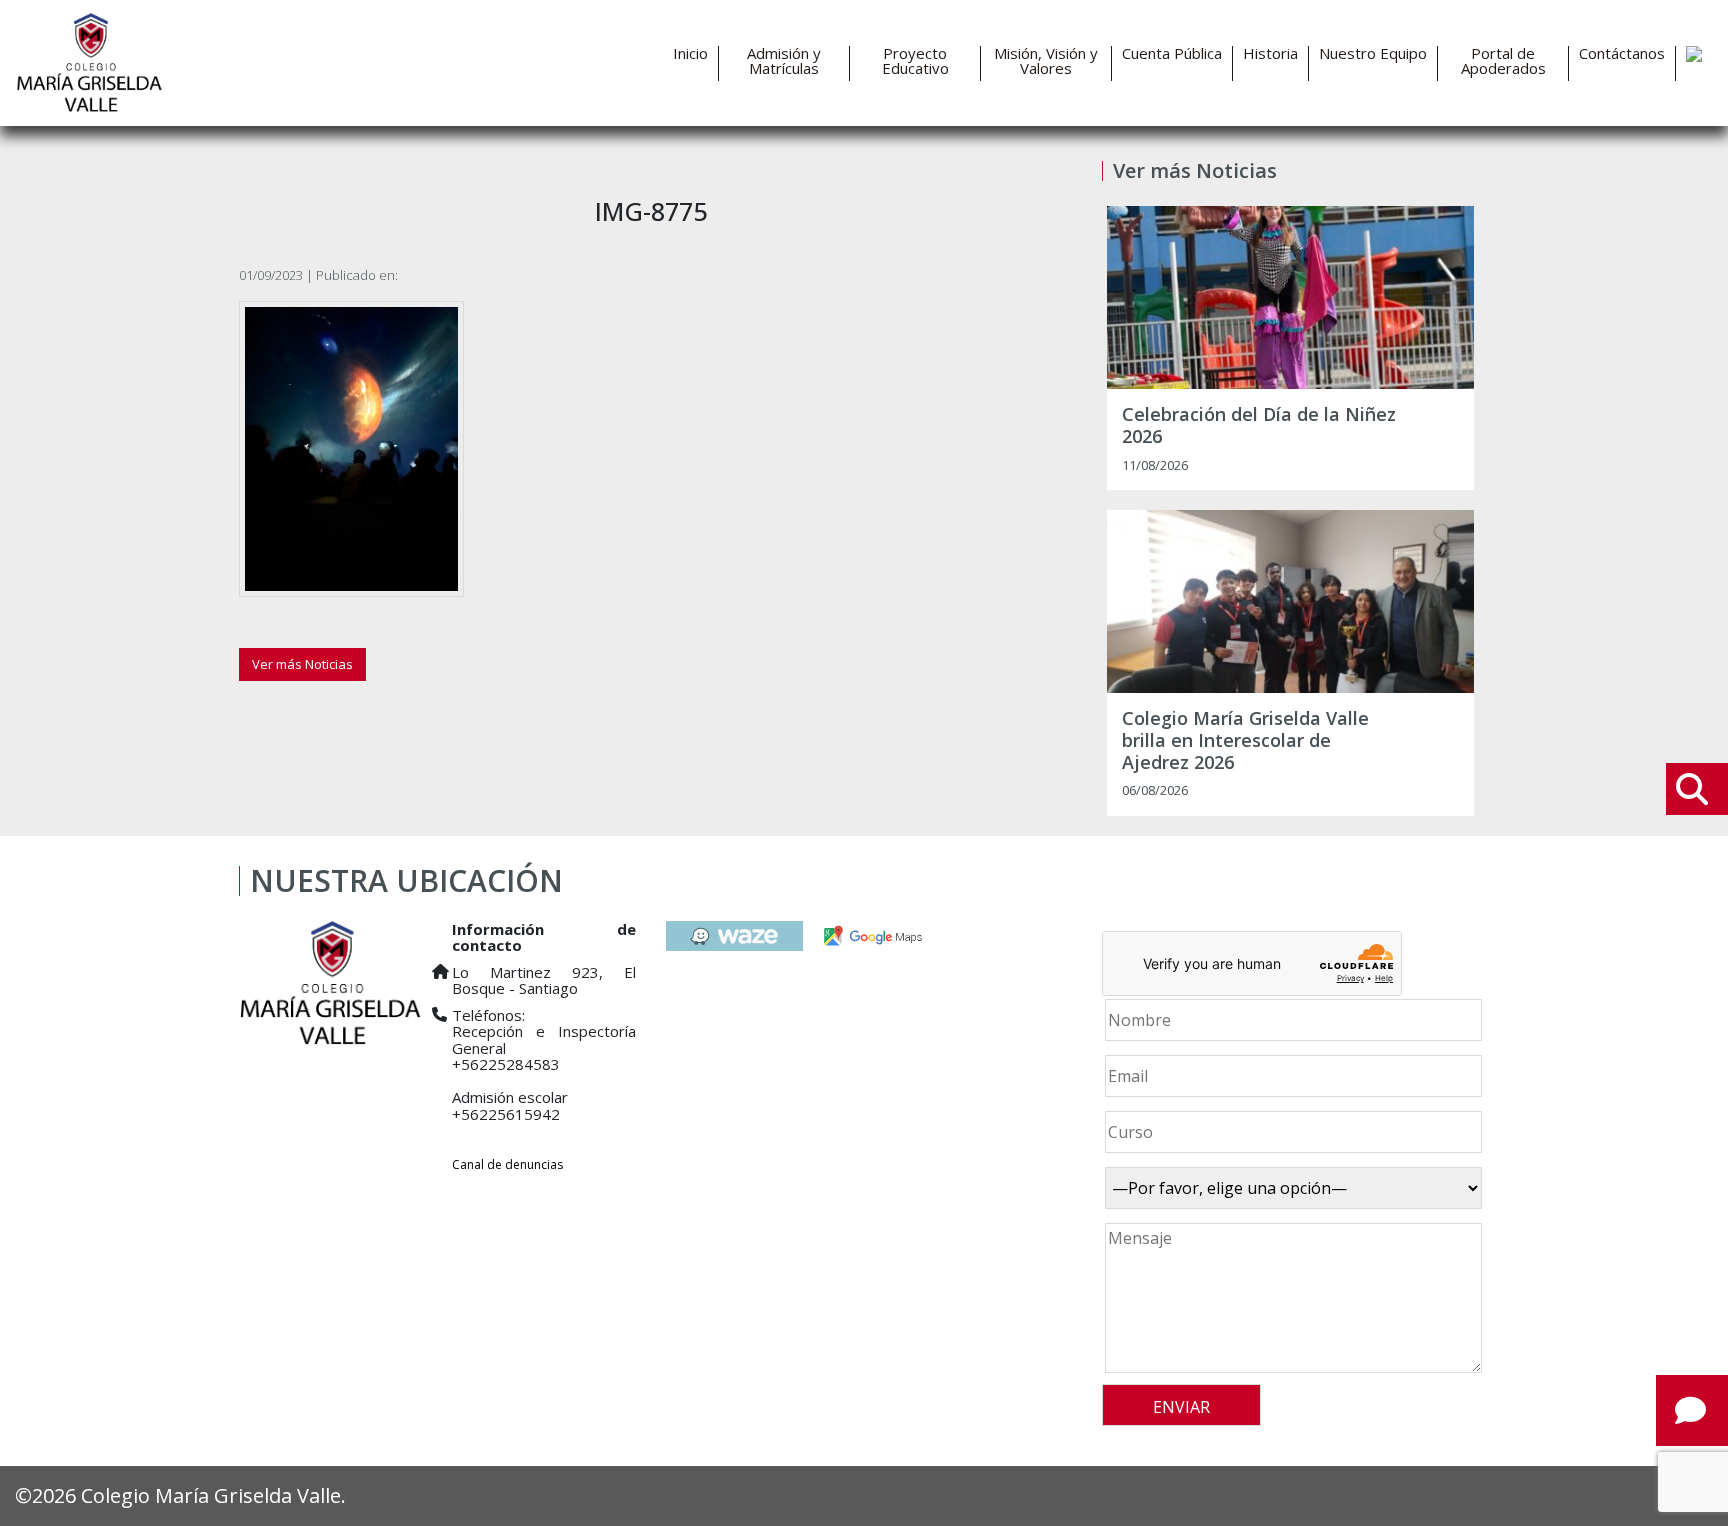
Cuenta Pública (1172, 53)
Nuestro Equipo (1373, 53)
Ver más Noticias (302, 664)
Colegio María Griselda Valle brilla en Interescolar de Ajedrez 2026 (1245, 740)
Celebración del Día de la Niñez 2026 (1259, 425)
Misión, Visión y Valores (1046, 61)
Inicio (690, 53)
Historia (1270, 53)
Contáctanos (1622, 53)
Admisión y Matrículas (784, 61)
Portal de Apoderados (1503, 61)
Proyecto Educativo (915, 61)
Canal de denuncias (507, 1164)
